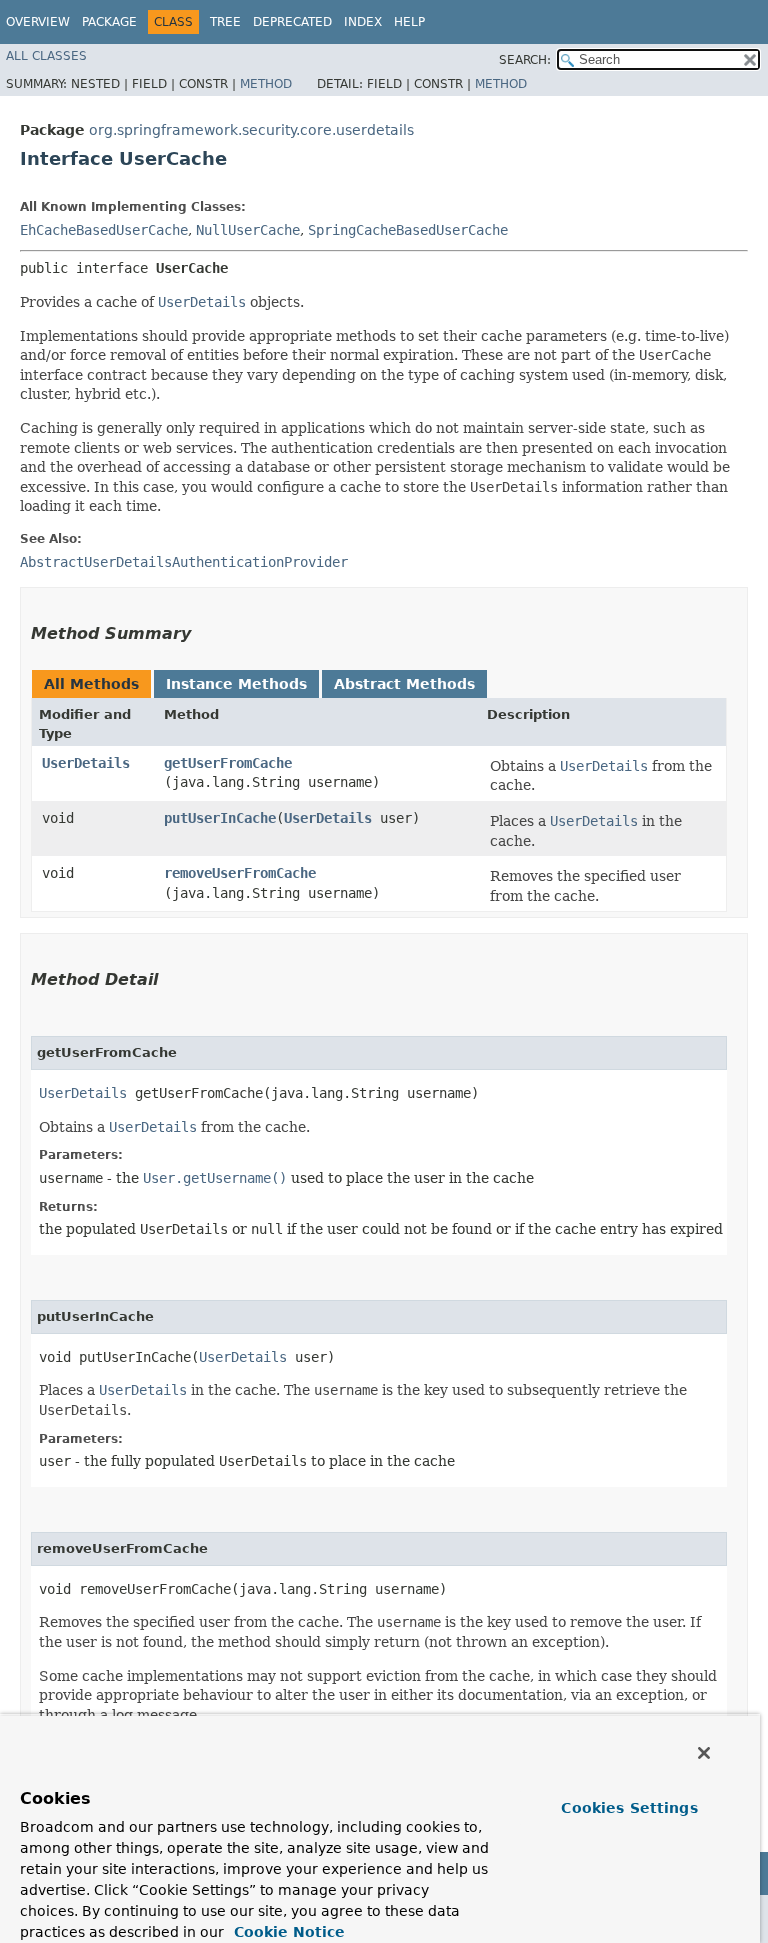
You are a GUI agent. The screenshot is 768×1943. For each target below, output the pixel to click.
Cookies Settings (629, 1808)
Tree (225, 22)
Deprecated (292, 22)
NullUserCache (248, 230)
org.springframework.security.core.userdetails (251, 130)
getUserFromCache (228, 763)
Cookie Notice (287, 1932)
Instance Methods (236, 684)
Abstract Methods (404, 684)
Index (363, 22)
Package (109, 22)
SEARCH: (525, 60)
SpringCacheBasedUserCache (408, 230)
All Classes (46, 56)
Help (409, 22)
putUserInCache (220, 818)
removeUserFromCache (240, 873)
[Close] (704, 1753)
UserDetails (86, 763)
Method (266, 84)
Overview (38, 22)
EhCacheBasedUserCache (104, 230)
